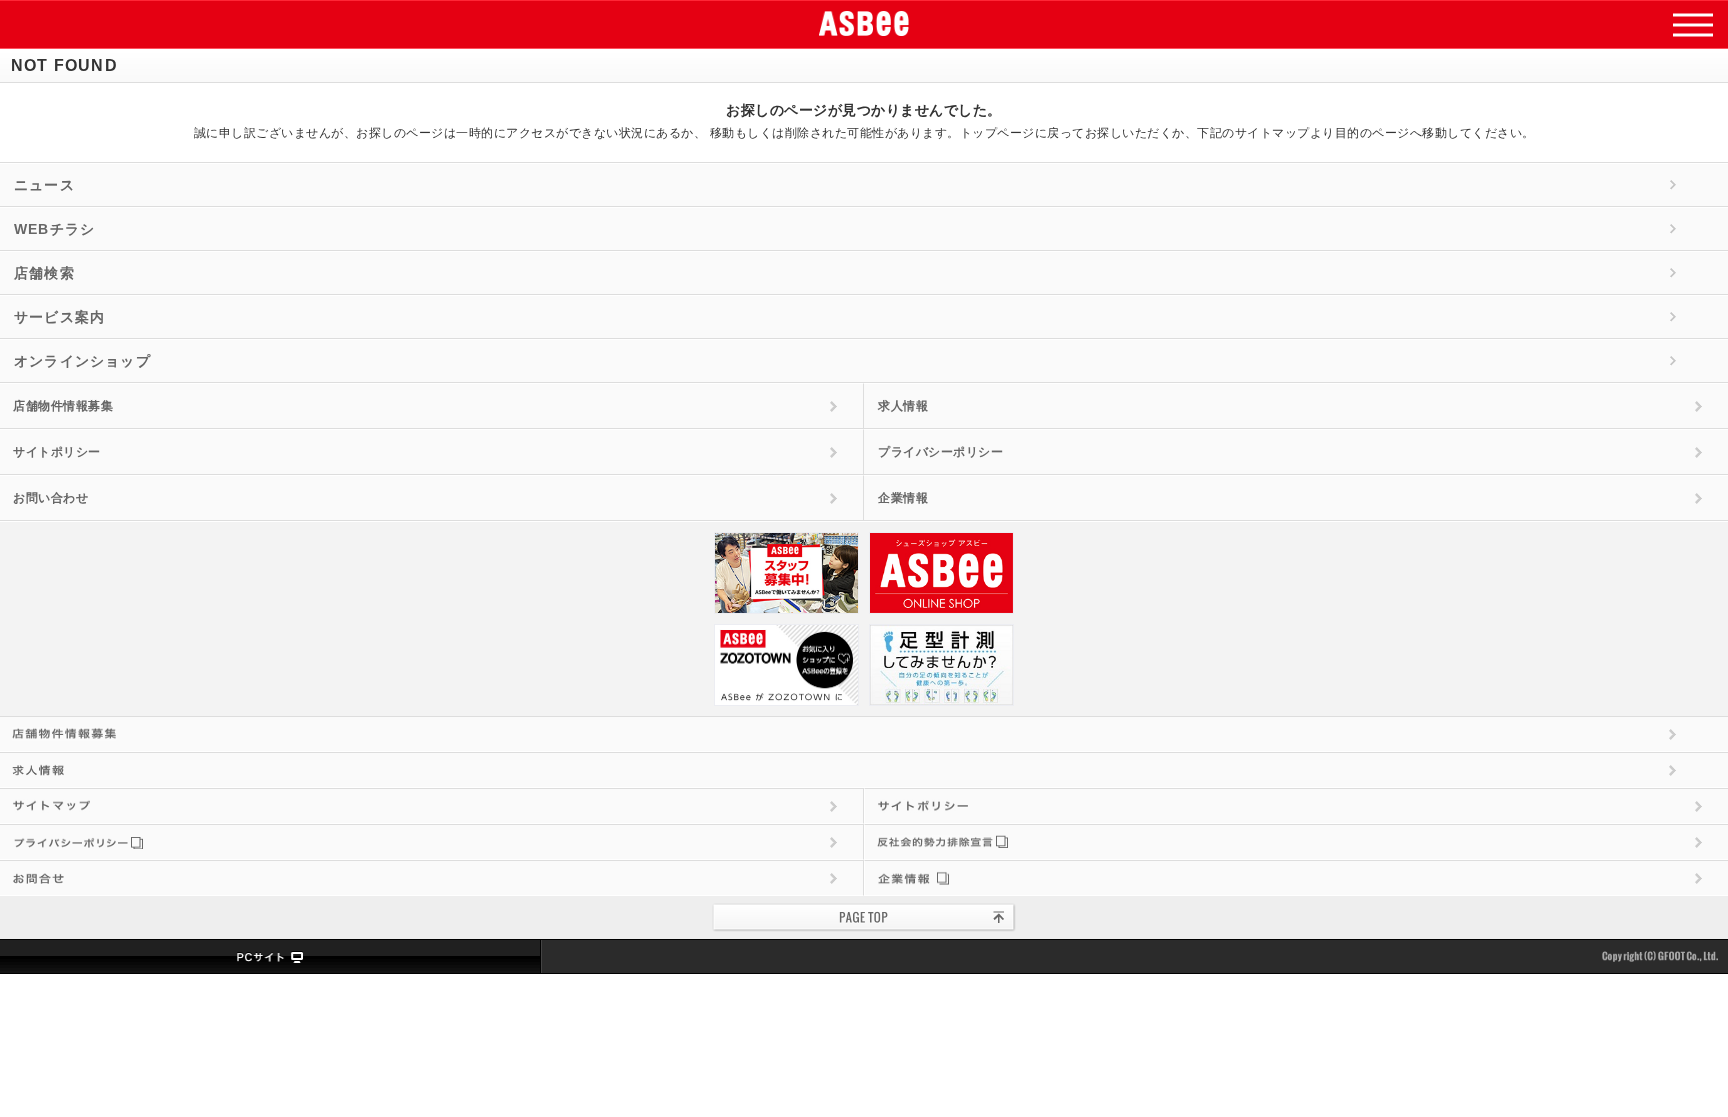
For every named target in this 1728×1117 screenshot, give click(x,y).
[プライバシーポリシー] (431, 842)
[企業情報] (1296, 878)
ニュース (44, 185)
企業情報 (903, 498)
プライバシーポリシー (940, 452)
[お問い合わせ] (431, 878)
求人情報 (903, 406)
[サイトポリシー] (1296, 806)
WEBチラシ (54, 229)
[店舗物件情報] (864, 734)
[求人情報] (864, 770)
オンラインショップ (82, 361)
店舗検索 (44, 273)
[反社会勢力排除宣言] (1296, 842)
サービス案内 (59, 317)
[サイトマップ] (431, 806)
